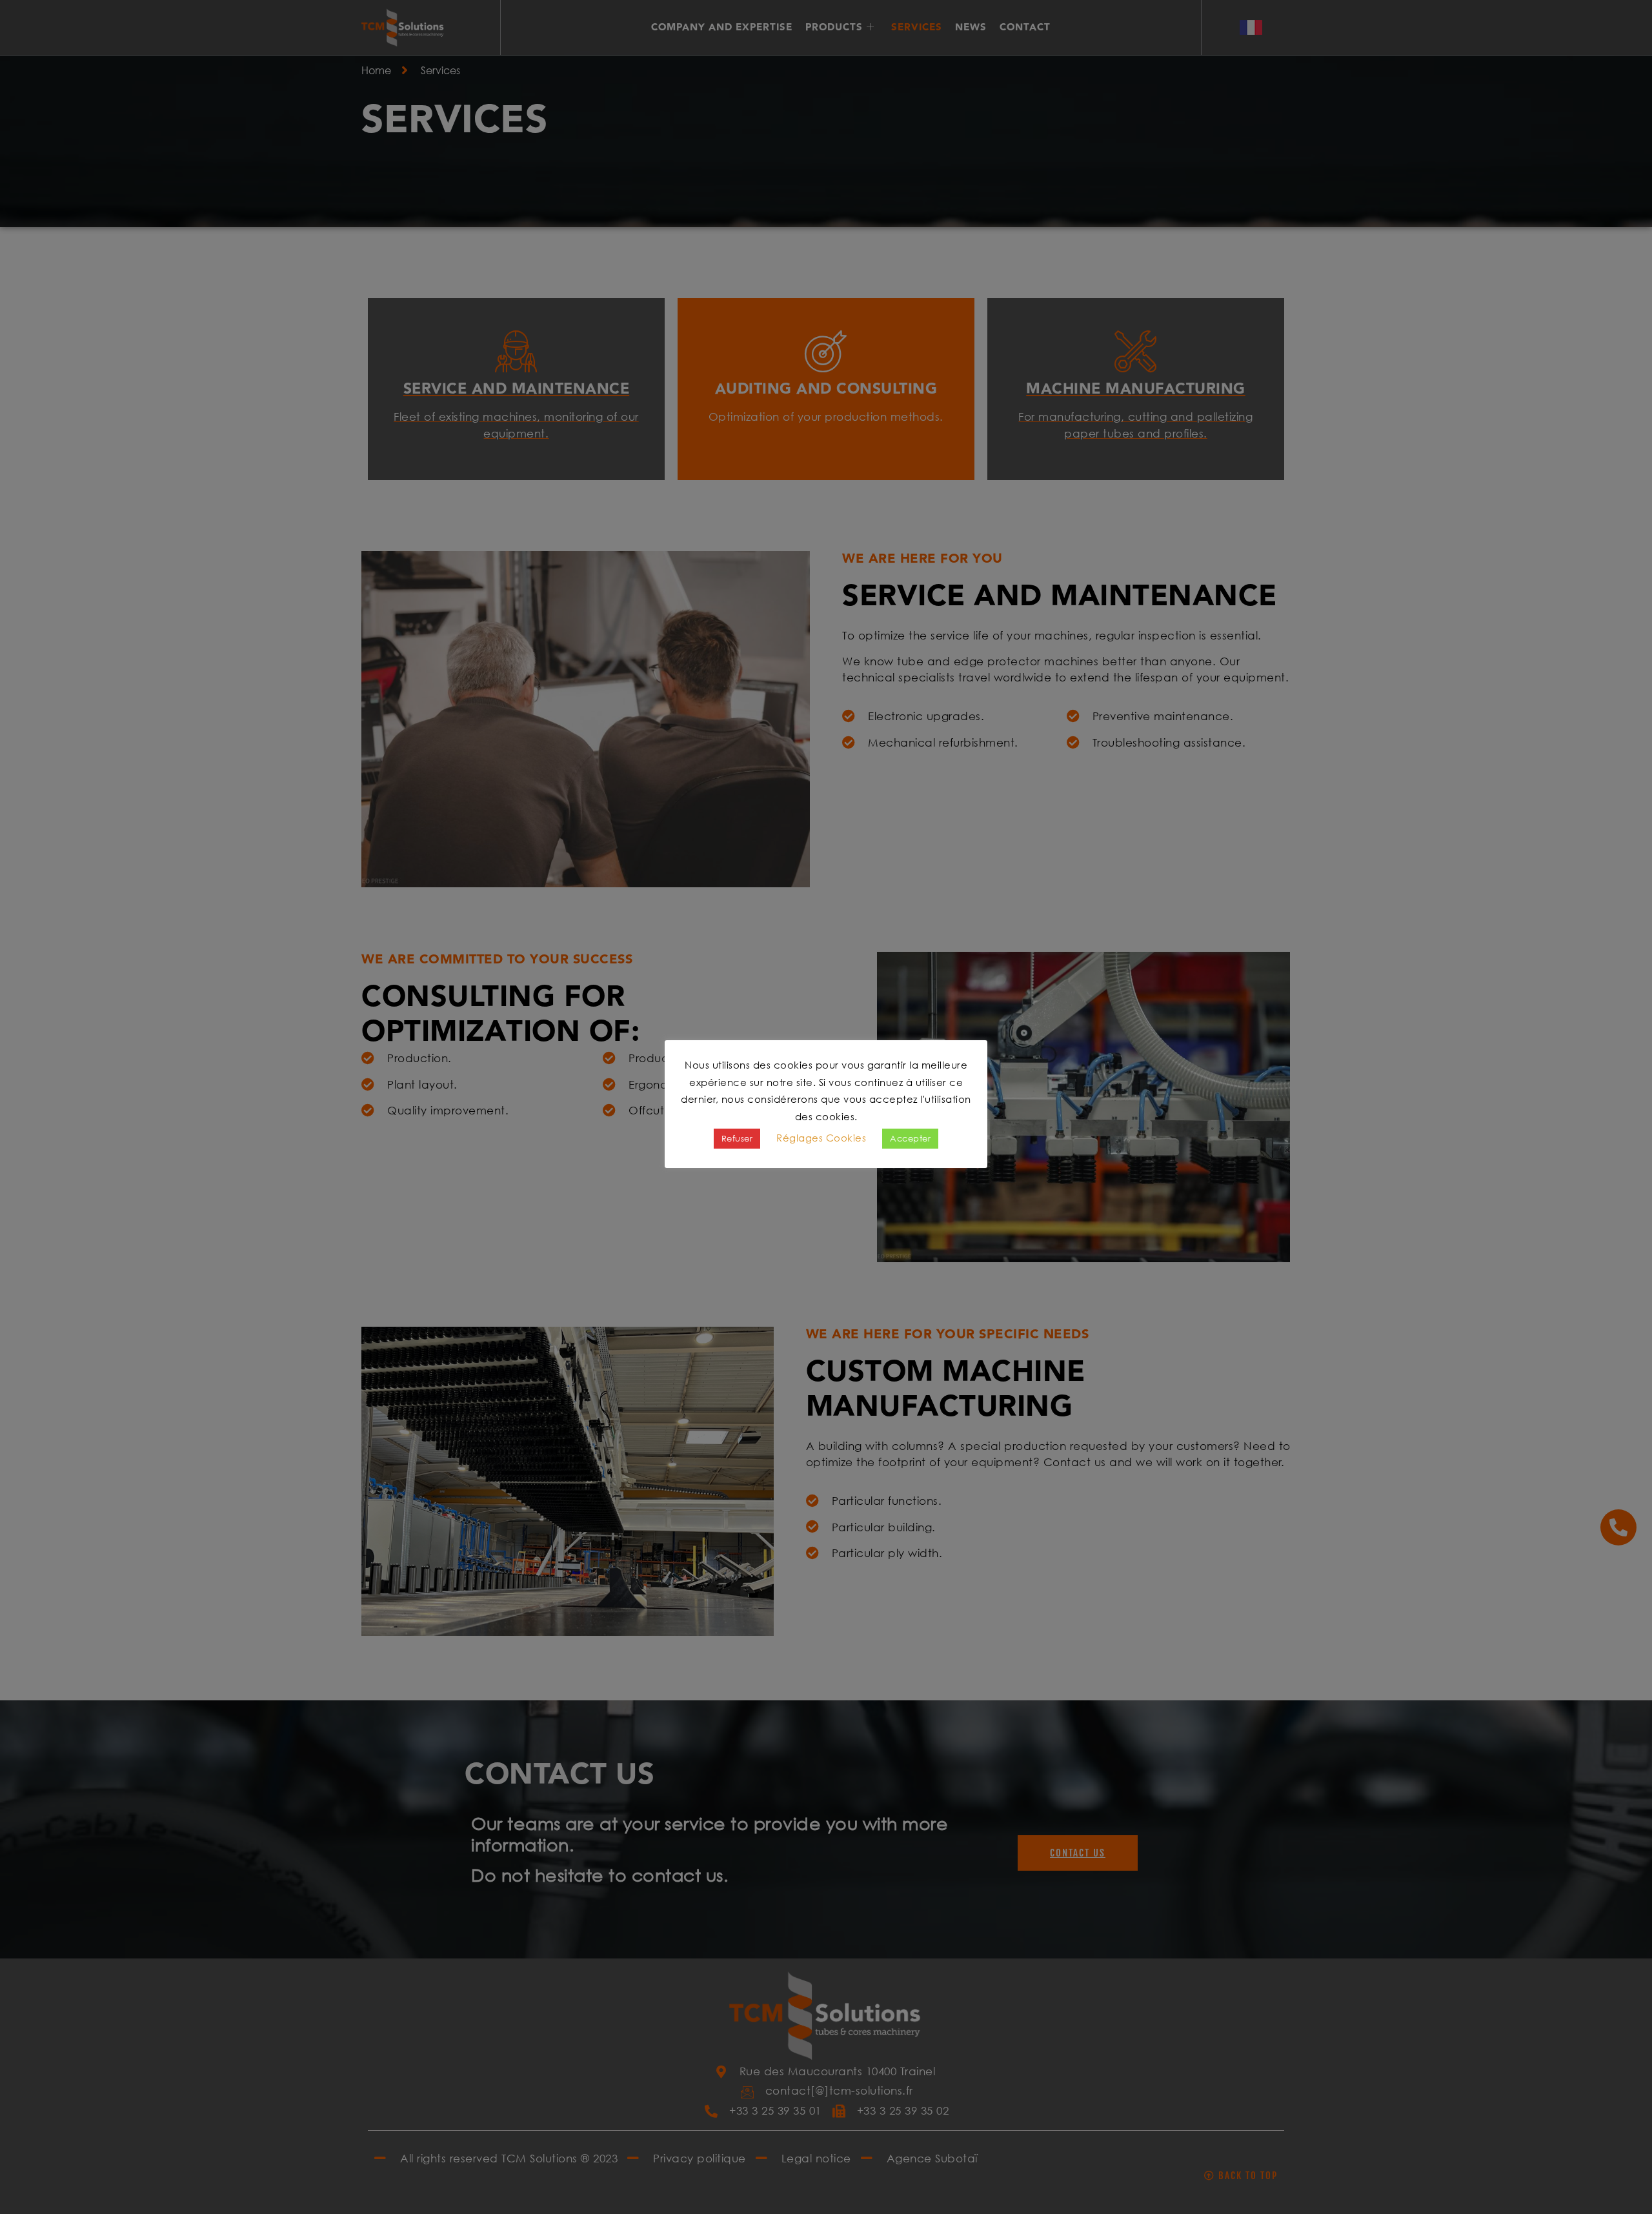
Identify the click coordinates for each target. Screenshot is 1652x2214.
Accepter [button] (910, 1139)
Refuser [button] (737, 1139)
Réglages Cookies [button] (821, 1138)
